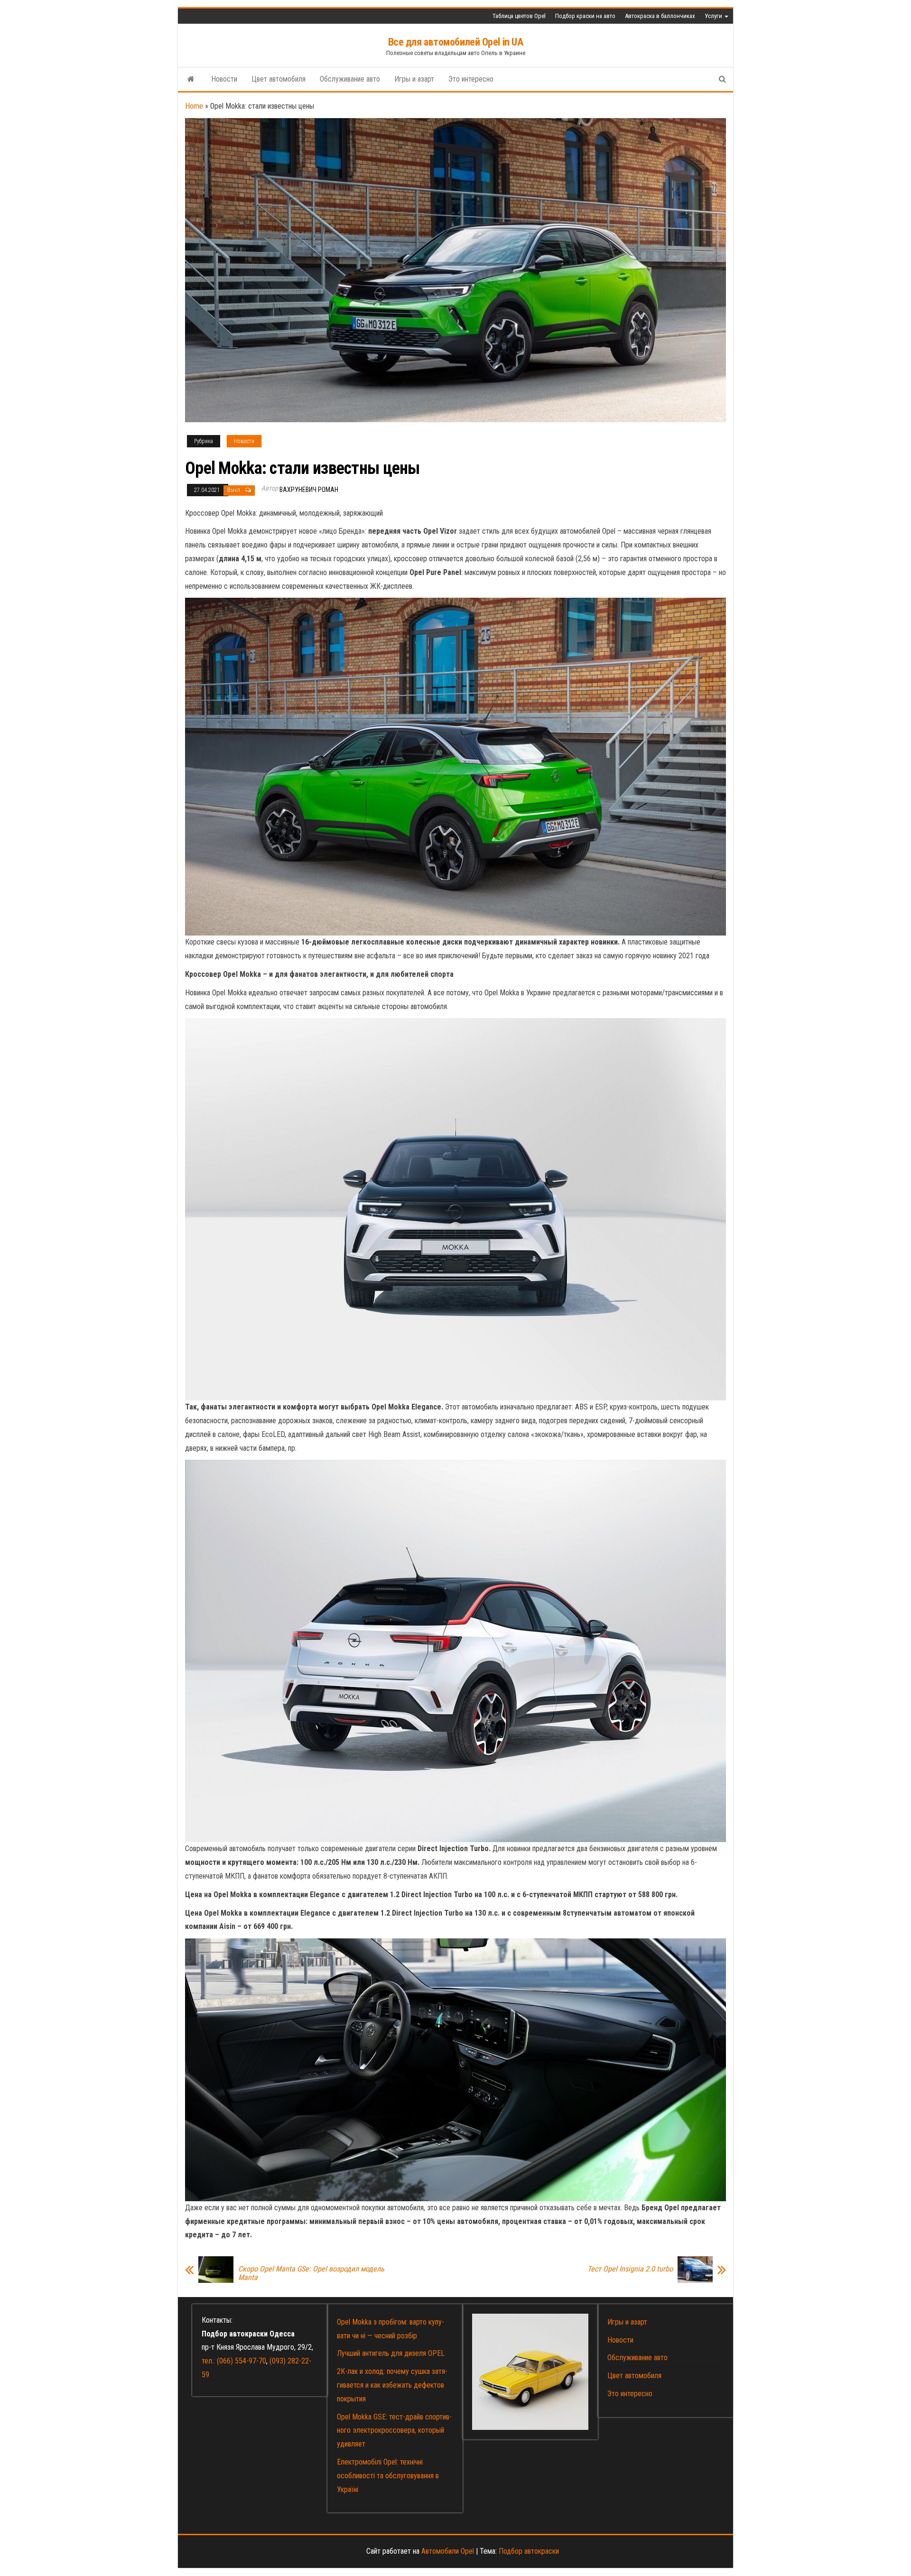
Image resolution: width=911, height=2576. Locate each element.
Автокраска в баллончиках (660, 16)
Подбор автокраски (529, 2551)
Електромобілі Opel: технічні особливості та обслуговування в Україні (388, 2476)
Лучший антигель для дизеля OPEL (391, 2353)
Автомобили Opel (448, 2551)
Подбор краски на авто (585, 16)
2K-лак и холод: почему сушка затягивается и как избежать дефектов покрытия (392, 2385)
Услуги (714, 16)
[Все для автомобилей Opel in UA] (191, 79)
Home (194, 106)
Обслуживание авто (350, 79)
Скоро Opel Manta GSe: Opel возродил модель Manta (311, 2273)
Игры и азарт (414, 79)
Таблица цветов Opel (519, 16)
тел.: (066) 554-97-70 (234, 2361)
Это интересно (471, 79)
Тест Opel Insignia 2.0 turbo (630, 2269)
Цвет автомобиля (279, 79)
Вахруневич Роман (309, 490)
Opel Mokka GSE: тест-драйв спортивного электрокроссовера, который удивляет (394, 2431)
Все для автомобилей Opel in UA (456, 42)
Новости (224, 79)
